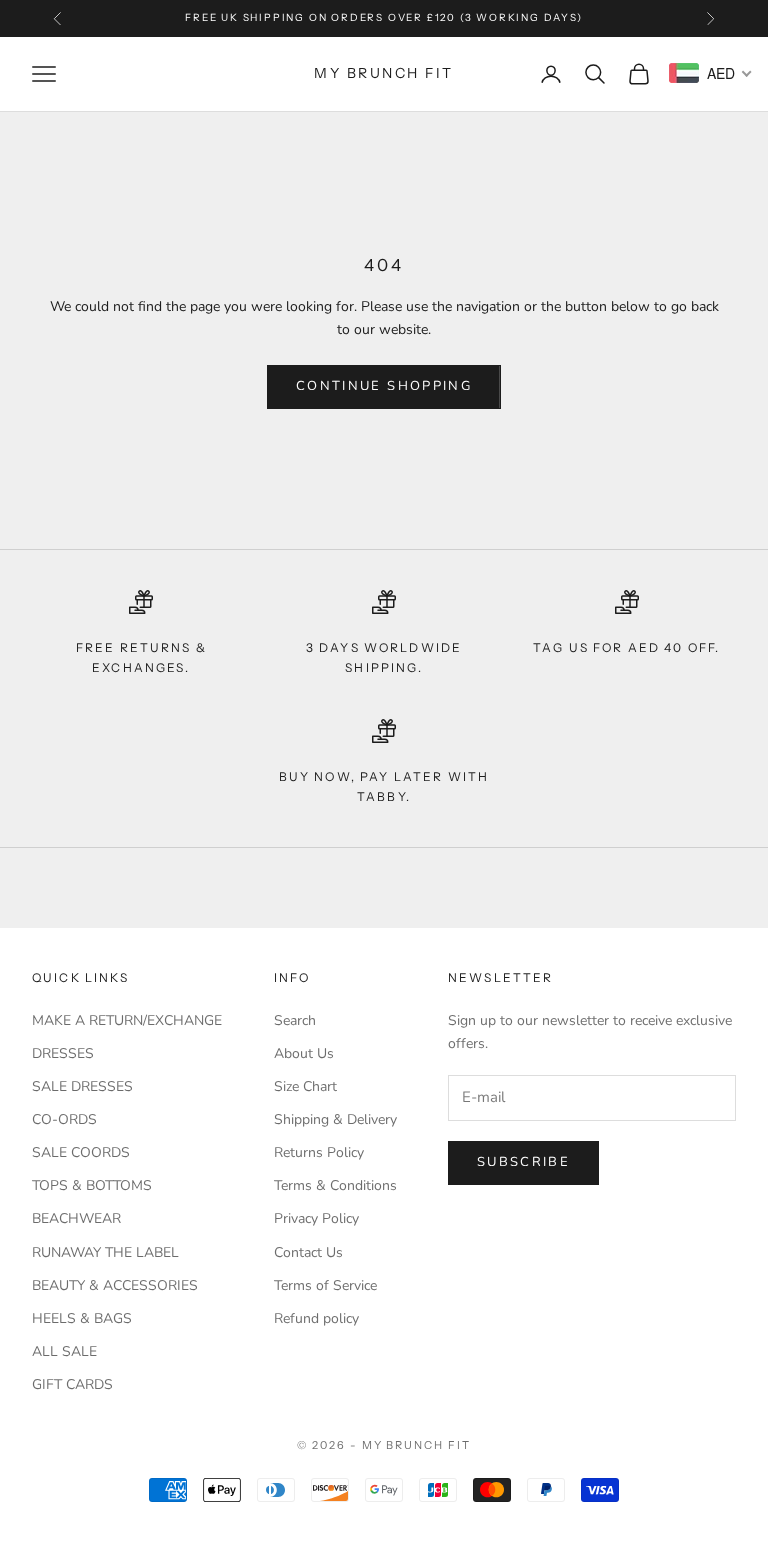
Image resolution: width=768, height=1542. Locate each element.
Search (295, 1020)
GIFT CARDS (72, 1384)
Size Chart (305, 1086)
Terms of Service (325, 1285)
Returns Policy (319, 1152)
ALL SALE (64, 1351)
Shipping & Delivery (335, 1119)
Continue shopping (384, 386)
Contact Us (308, 1252)
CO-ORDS (64, 1119)
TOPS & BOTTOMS (92, 1185)
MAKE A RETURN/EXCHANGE (127, 1020)
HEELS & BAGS (82, 1318)
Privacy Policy (316, 1218)
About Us (304, 1053)
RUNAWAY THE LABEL (105, 1252)
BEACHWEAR (76, 1218)
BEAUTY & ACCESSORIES (115, 1285)
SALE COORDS (81, 1152)
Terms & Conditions (335, 1185)
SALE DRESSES (82, 1086)
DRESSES (63, 1053)
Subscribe (523, 1162)
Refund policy (316, 1318)
